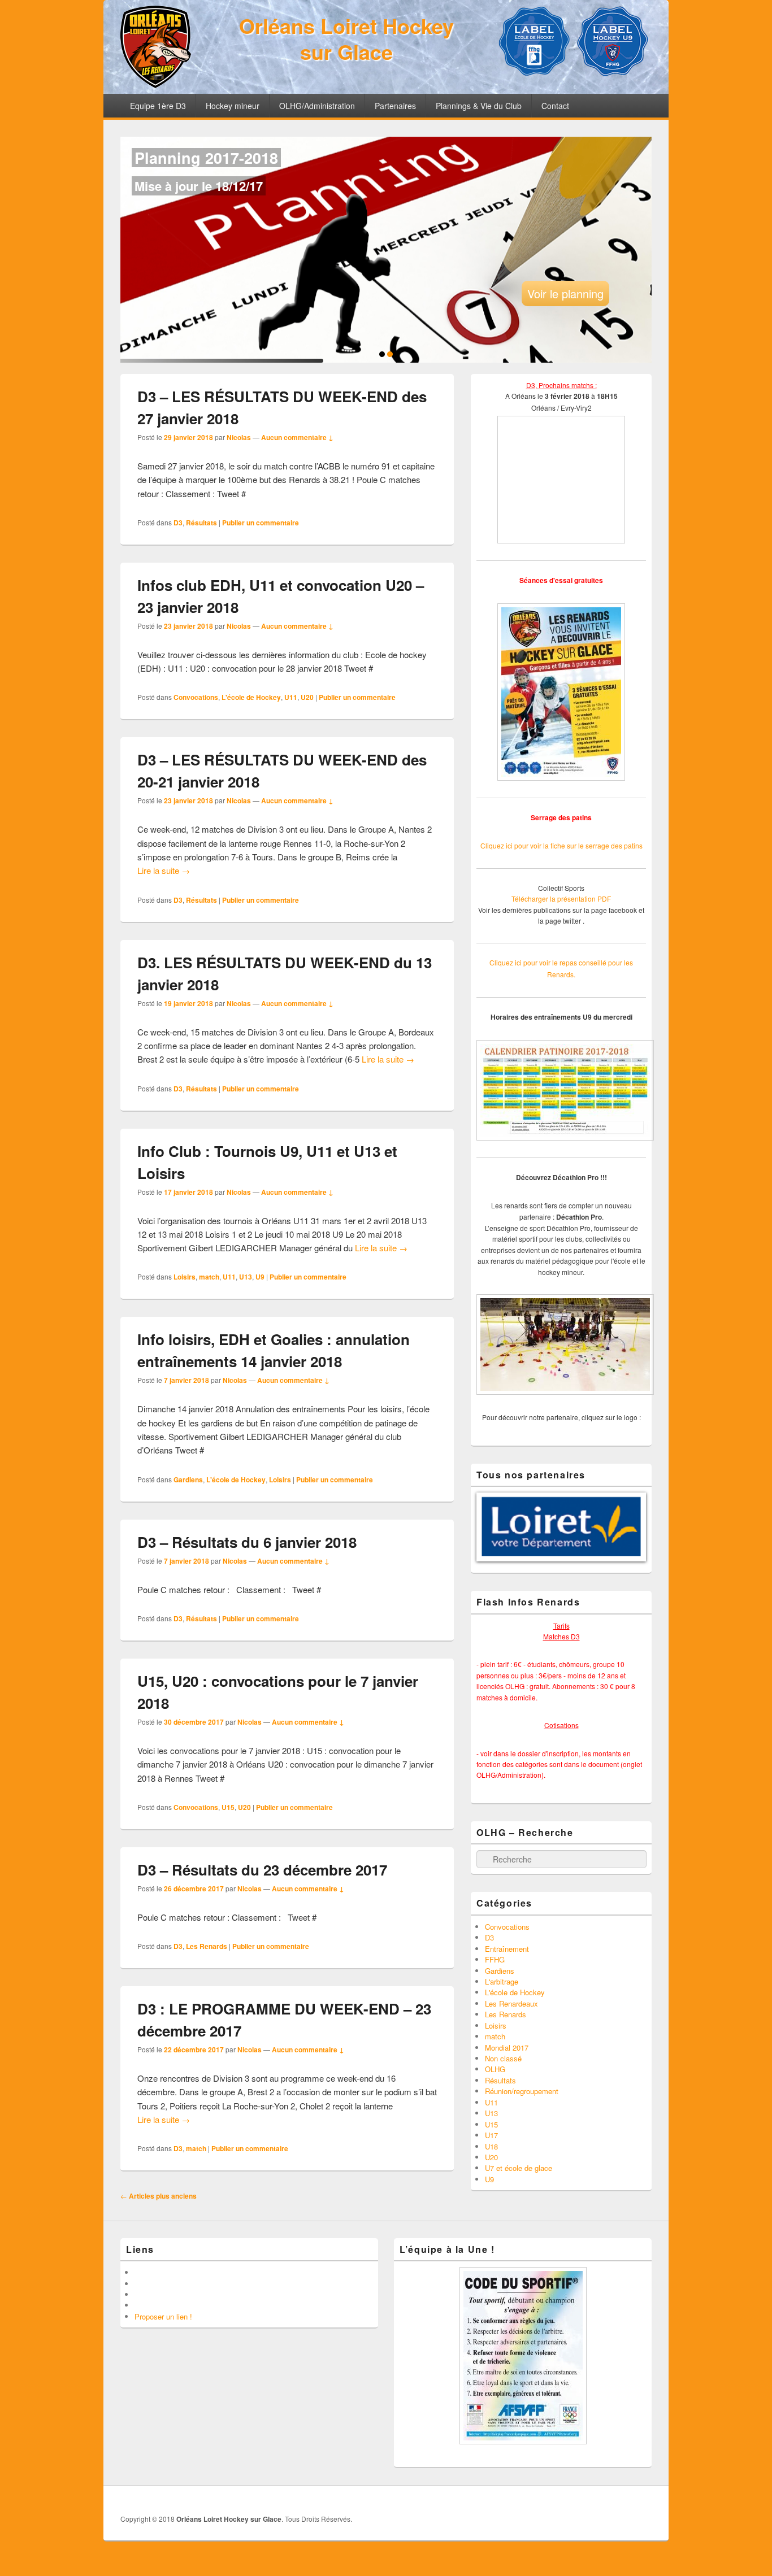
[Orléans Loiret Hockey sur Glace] (156, 84)
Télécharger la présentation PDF (561, 898)
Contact (555, 106)
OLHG (495, 2069)
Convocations (196, 697)
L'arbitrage (502, 1981)
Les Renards (207, 1946)
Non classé (503, 2058)
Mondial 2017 (507, 2048)
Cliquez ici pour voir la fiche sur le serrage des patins (561, 845)
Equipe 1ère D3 (158, 106)
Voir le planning (565, 293)
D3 (178, 523)
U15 (228, 1807)
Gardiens (188, 1480)
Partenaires (395, 106)
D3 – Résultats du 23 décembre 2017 (262, 1870)
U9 (260, 1277)
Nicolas (239, 437)
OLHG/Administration (317, 106)
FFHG (495, 1959)
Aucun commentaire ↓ (297, 437)
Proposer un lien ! (163, 2316)
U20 (307, 697)
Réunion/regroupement (522, 2091)
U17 (491, 2135)
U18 (491, 2146)
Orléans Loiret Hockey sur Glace (346, 38)
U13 (246, 1277)
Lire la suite (164, 870)
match (209, 1277)
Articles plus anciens (159, 2196)
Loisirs (185, 1277)
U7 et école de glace (519, 2168)
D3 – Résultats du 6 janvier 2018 (247, 1542)
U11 (291, 697)
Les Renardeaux (511, 2003)
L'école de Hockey (251, 697)
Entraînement (507, 1949)
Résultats (201, 523)
